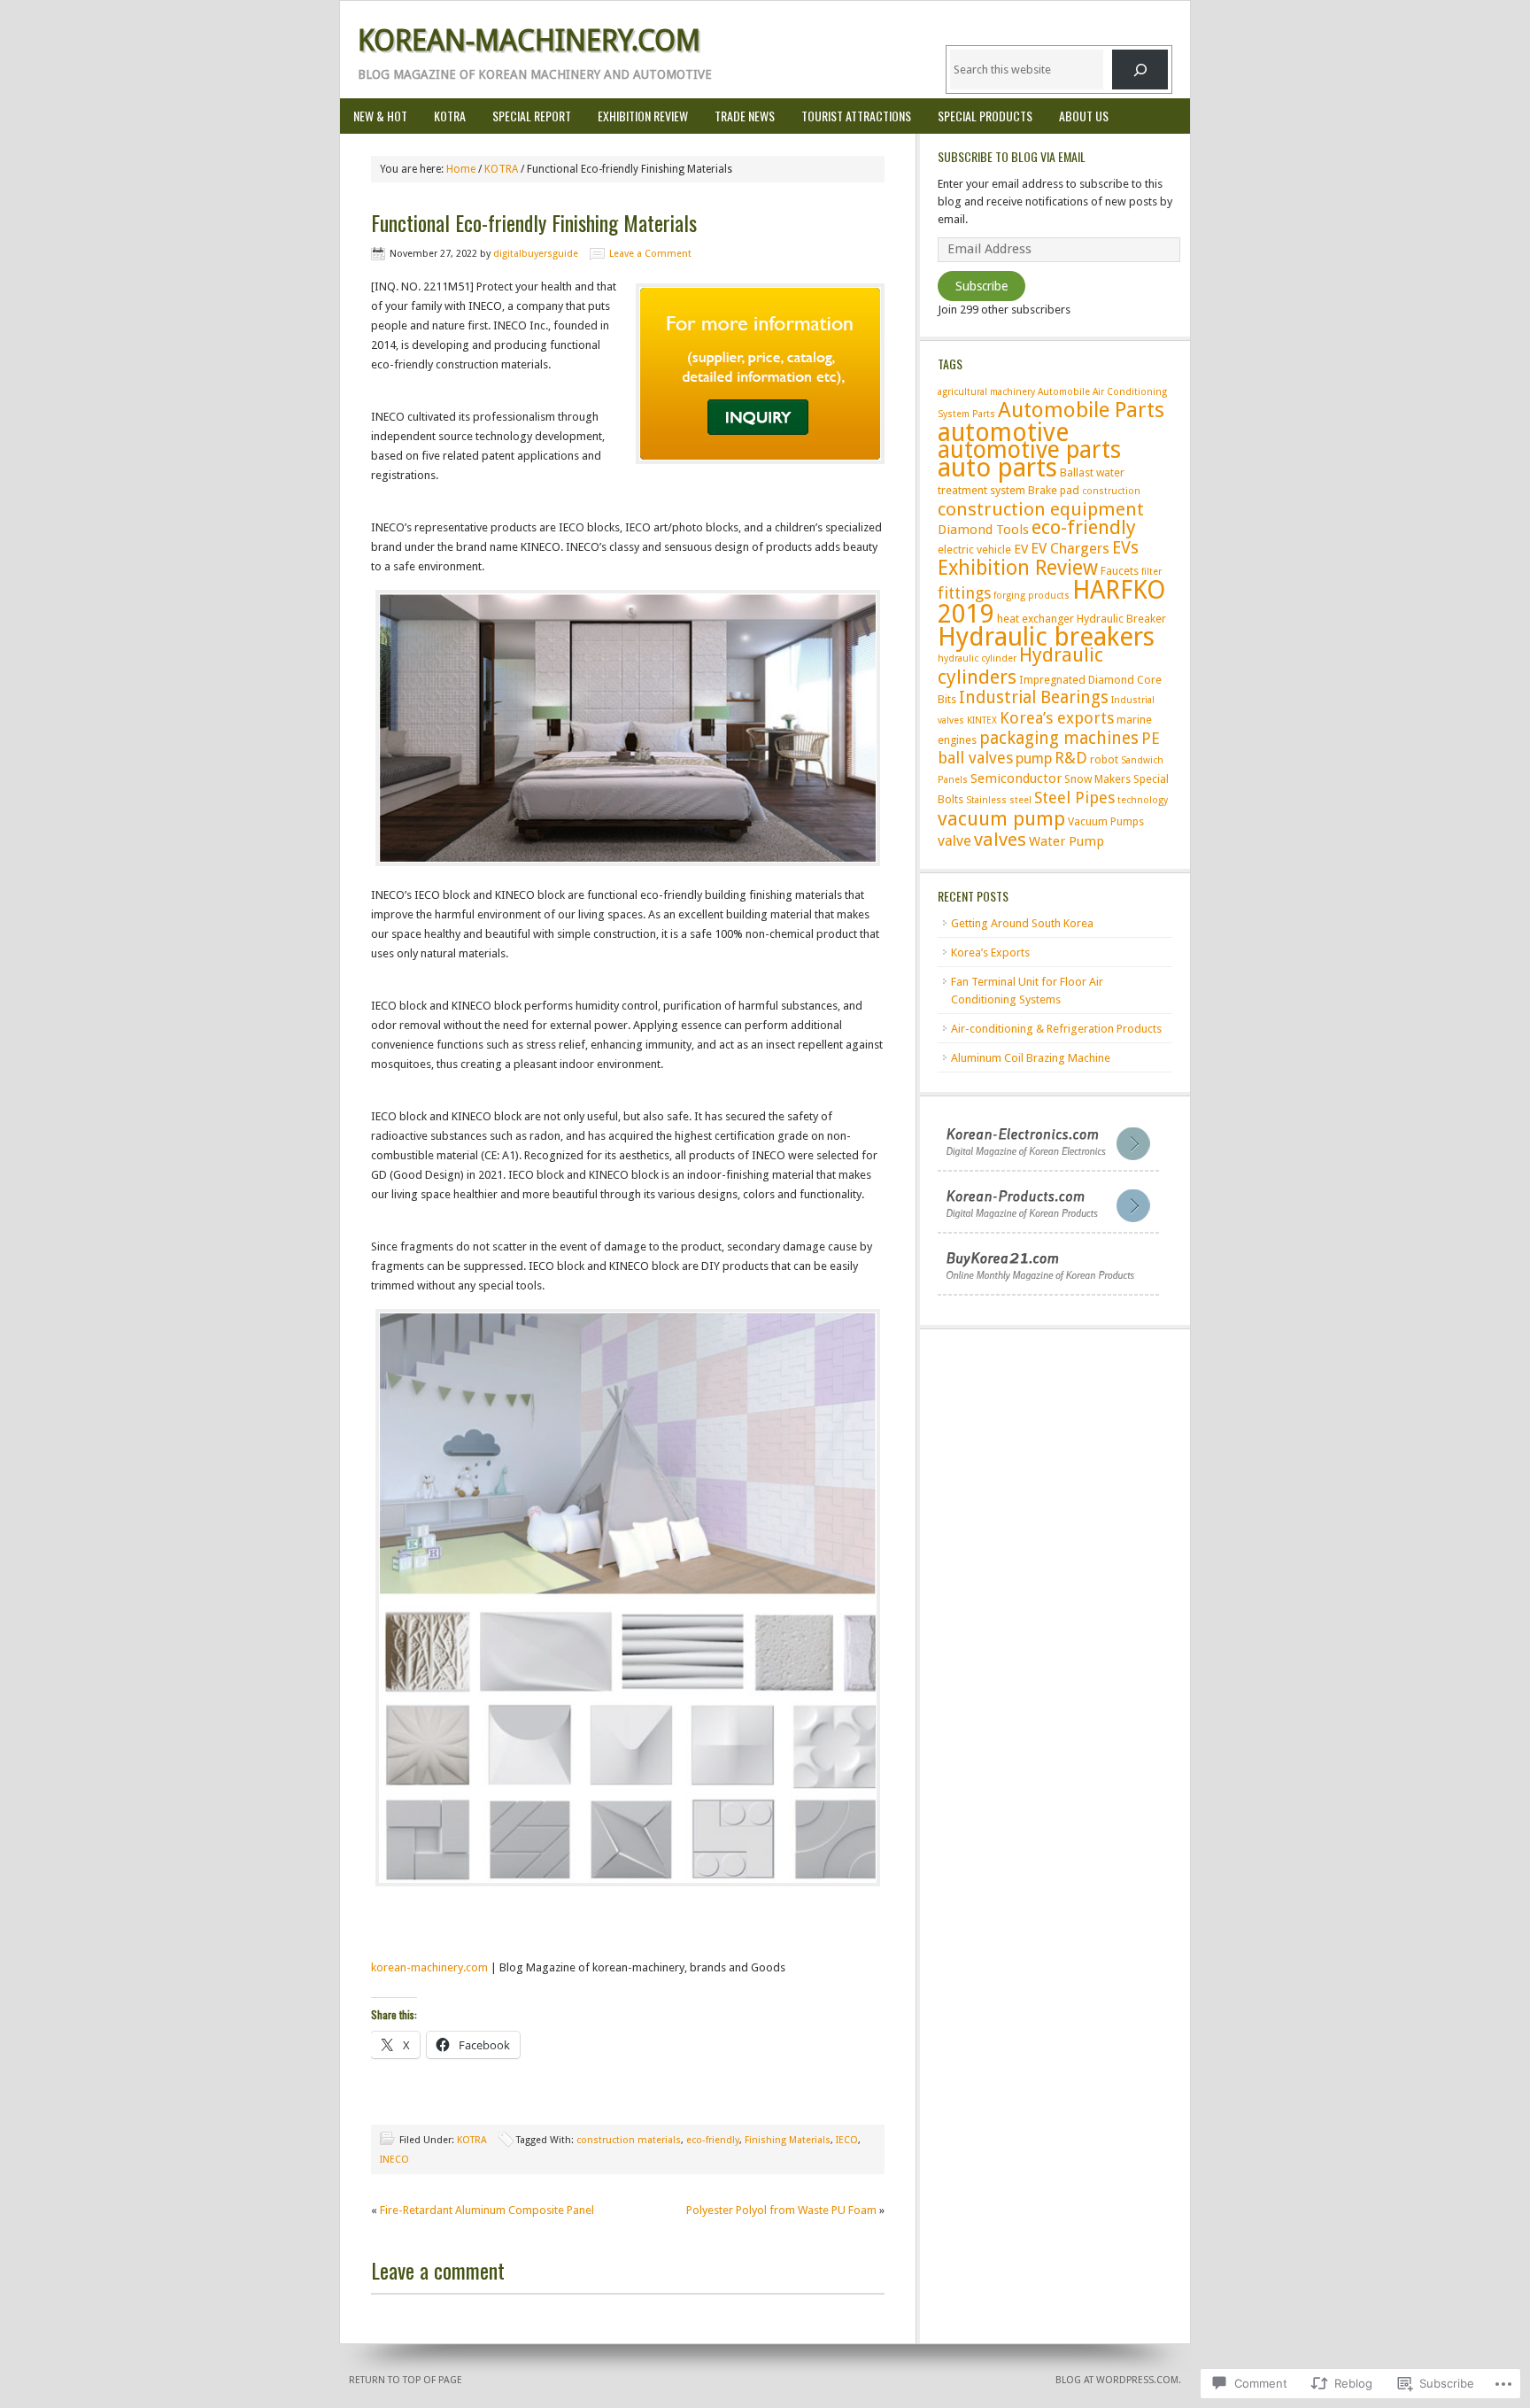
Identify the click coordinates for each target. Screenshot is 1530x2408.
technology (1143, 800)
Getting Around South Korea (1022, 923)
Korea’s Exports (990, 952)
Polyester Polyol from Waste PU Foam (781, 2210)
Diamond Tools (983, 530)
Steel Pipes (1074, 798)
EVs (1125, 548)
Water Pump (1066, 841)
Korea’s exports (1057, 718)
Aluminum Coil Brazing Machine (1031, 1058)
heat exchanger (1035, 619)
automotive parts (1029, 449)
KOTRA (450, 116)
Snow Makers (1097, 779)
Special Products (978, 116)
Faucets (1120, 571)
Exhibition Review (643, 116)
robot (1104, 759)
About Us (1084, 116)
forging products (1032, 596)
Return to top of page (406, 2380)
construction (1111, 491)
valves (1000, 840)
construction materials (629, 2140)
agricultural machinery (986, 392)
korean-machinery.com (429, 1967)
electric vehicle (974, 550)
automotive (1003, 432)
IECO (847, 2140)
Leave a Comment (650, 254)
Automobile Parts (1081, 410)
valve (954, 841)
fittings (964, 593)
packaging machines (1059, 738)
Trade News (745, 116)
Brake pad (1054, 490)
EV (1021, 549)
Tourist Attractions (856, 116)
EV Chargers (1070, 549)
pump (1034, 759)
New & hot (380, 116)
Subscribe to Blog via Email (1012, 156)
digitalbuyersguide (536, 254)
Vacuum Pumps (1106, 821)
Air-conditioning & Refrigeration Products (1056, 1029)
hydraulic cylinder (977, 658)
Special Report (532, 116)
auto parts (997, 468)
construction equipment (1041, 509)
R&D (1071, 758)
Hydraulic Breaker (1121, 619)
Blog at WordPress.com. (1118, 2380)
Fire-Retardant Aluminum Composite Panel (487, 2210)
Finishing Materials (788, 2140)
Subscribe (981, 286)
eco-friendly (713, 2140)
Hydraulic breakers (1046, 637)
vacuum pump (1001, 818)
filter (1151, 572)
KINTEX (982, 720)
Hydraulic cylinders (1020, 666)
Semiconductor (1016, 778)
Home (461, 169)
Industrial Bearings (1034, 697)
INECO (394, 2160)
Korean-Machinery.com (529, 40)
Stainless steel (999, 800)
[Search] (1140, 70)
